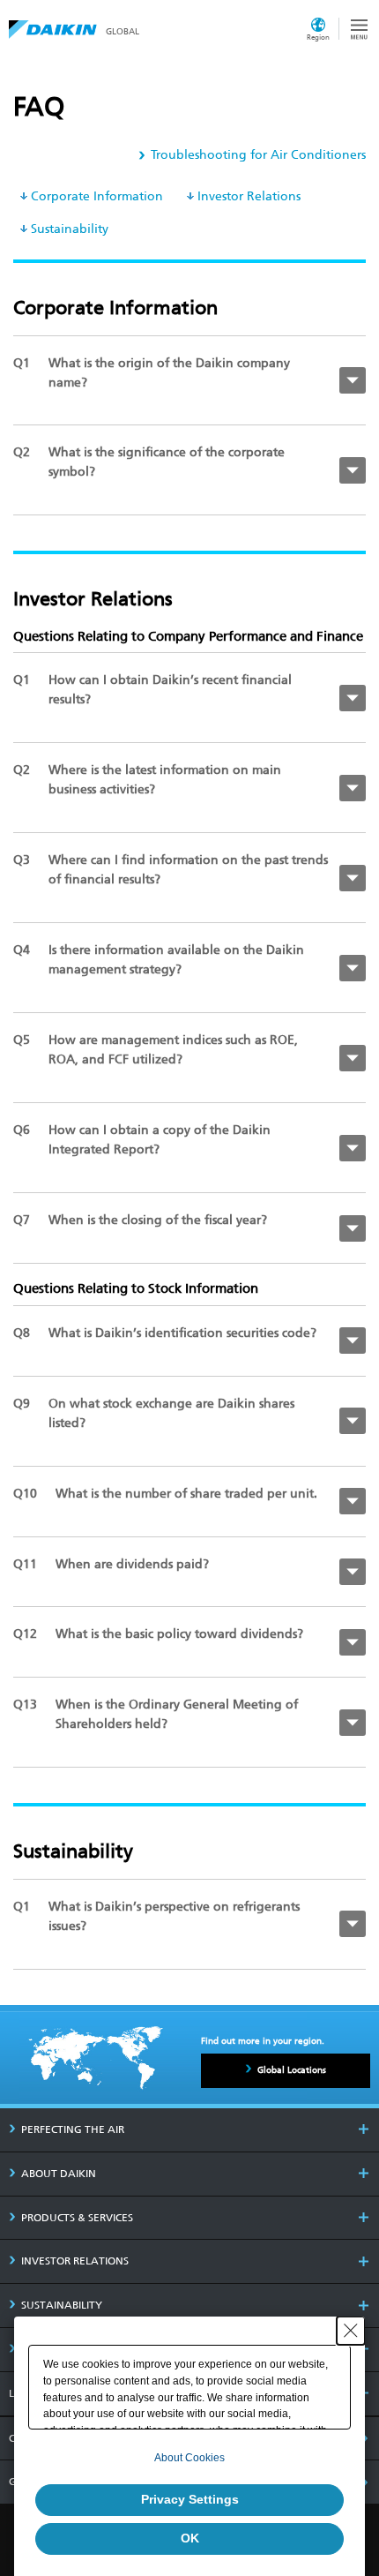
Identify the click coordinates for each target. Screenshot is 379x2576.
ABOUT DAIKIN (59, 2174)
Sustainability (70, 229)
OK (190, 2538)
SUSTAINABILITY (62, 2305)
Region (318, 37)
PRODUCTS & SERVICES (77, 2218)
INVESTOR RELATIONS (75, 2261)
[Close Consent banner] (351, 2331)
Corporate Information (97, 196)
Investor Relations (249, 196)
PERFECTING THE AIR (73, 2129)
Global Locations (292, 2070)
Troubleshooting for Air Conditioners (258, 155)
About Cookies (189, 2458)
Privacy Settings (190, 2499)
